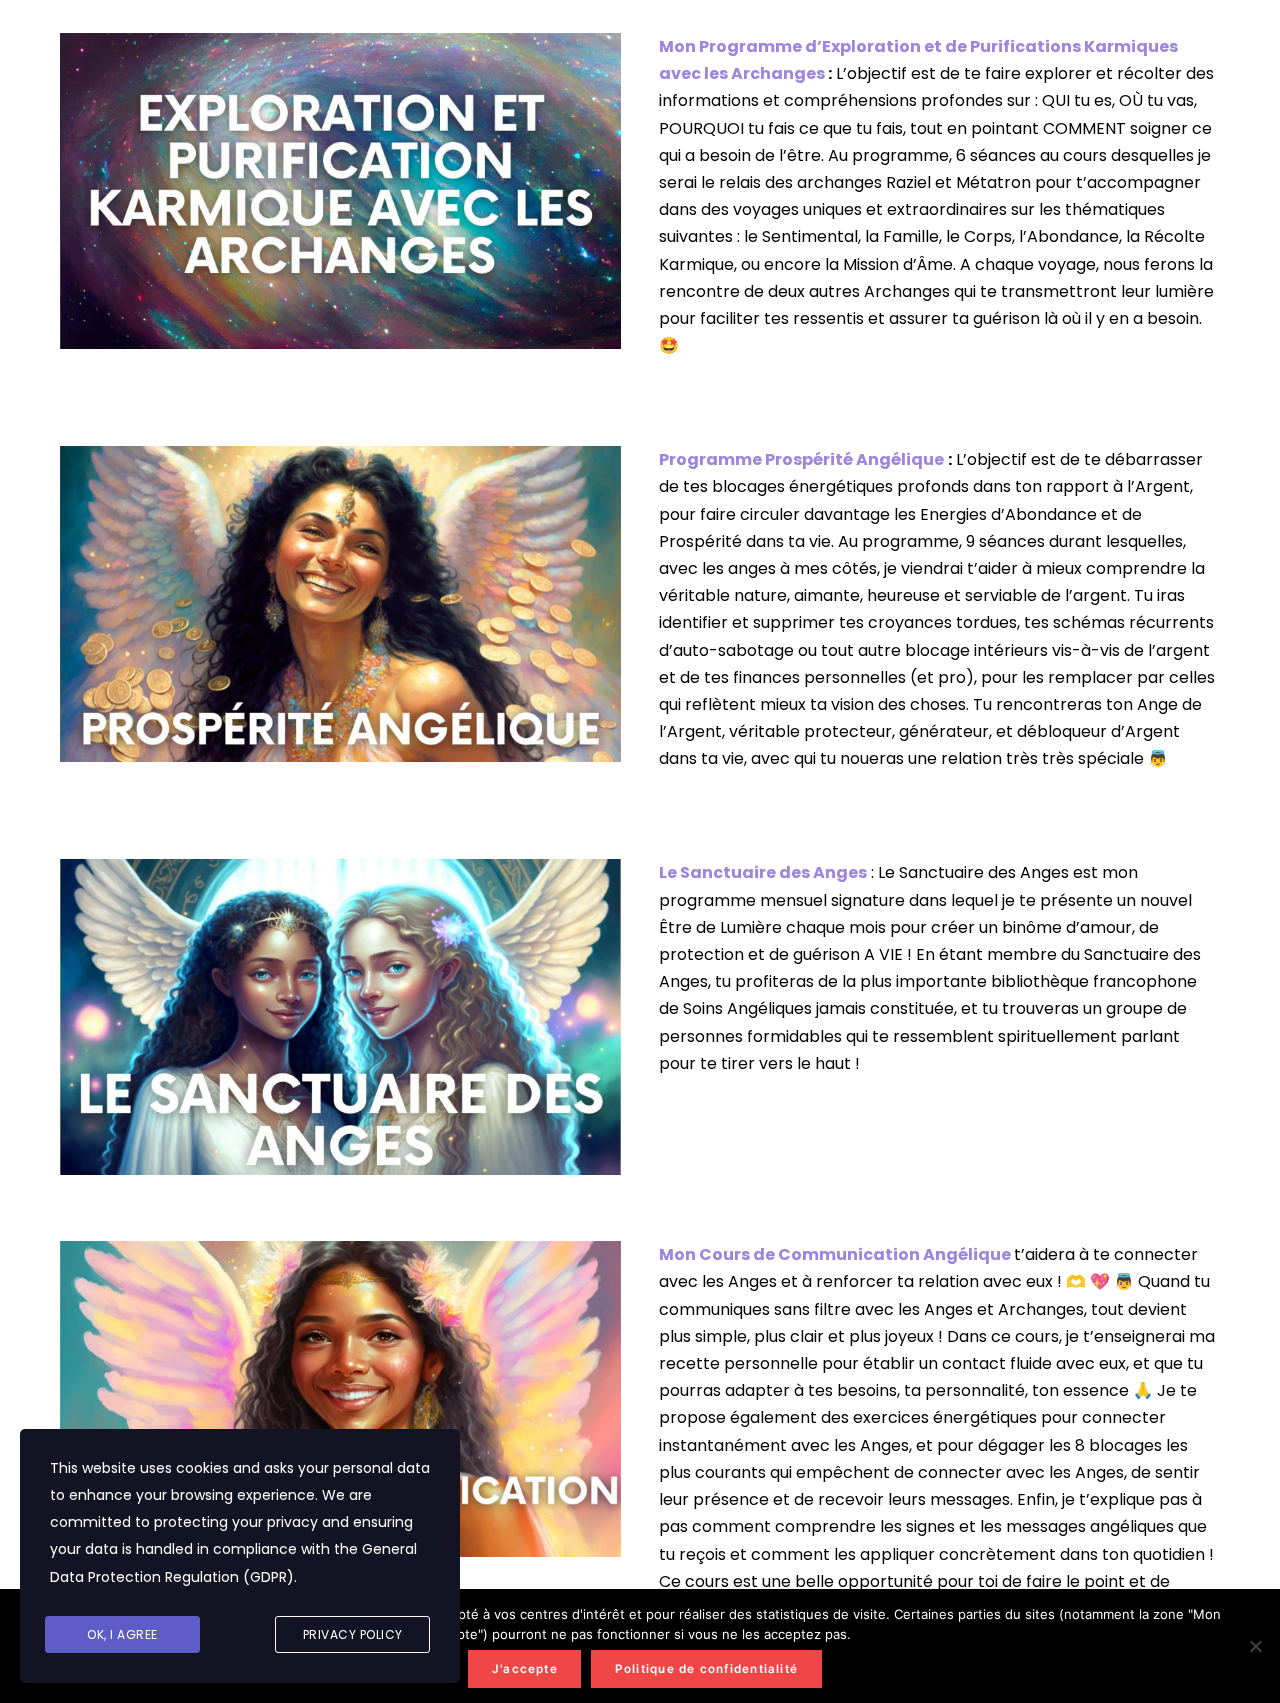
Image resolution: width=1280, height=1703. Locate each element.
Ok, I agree (122, 1634)
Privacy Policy (353, 1634)
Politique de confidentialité (706, 1669)
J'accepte (525, 1669)
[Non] (1255, 1646)
